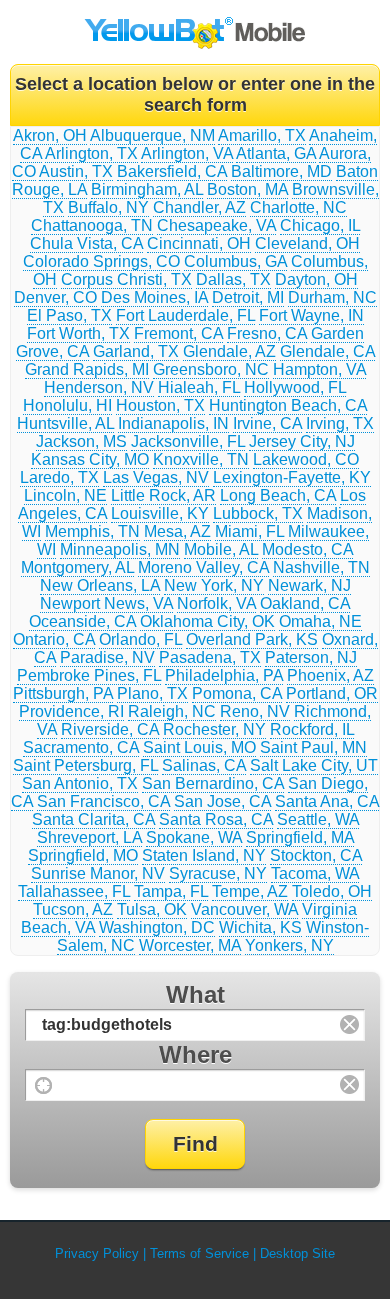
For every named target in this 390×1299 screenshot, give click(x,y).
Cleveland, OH (307, 243)
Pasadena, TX (210, 657)
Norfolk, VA (216, 603)
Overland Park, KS (252, 639)
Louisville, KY (160, 513)
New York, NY (214, 585)
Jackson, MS (81, 441)
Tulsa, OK (152, 909)
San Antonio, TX (80, 783)
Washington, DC (157, 927)
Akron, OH (50, 135)
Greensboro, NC (211, 369)
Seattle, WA (318, 819)
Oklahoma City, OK (207, 621)
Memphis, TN (92, 531)
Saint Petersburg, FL (85, 765)
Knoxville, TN (201, 459)
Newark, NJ (309, 585)
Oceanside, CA (82, 621)
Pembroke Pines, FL (89, 675)
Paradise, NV (107, 657)
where (195, 1054)
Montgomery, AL (77, 567)
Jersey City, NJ (302, 441)
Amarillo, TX (262, 135)
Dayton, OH (316, 279)
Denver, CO (55, 297)
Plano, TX (152, 693)
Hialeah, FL (199, 387)
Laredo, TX (59, 477)
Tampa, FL (171, 891)
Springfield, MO (83, 855)
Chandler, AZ (199, 207)
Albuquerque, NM (152, 135)
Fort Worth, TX (78, 333)
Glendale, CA (327, 351)
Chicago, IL (320, 225)
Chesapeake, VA (216, 225)
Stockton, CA (316, 855)
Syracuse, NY (218, 873)
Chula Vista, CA (86, 243)
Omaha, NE (320, 621)
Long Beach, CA (278, 495)
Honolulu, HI (67, 405)
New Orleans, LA (100, 585)
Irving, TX (340, 423)
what (195, 994)
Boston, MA (247, 189)
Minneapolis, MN (120, 549)
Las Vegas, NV (156, 477)
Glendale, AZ (229, 351)
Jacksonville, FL (188, 441)
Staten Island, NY (204, 855)
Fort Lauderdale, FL (185, 315)
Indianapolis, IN (173, 423)
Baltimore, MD (281, 171)
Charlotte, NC (298, 207)
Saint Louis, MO (199, 747)
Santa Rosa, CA (216, 819)
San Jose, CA (222, 801)
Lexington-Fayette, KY (292, 477)
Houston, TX (160, 405)
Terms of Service (199, 1253)
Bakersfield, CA (172, 171)
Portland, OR (332, 693)
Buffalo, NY (108, 207)
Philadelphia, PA (224, 675)
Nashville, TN (321, 567)
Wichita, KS (260, 927)
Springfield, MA (300, 837)
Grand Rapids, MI (87, 369)
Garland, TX (136, 351)
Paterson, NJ (311, 657)
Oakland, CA (305, 603)
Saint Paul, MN (313, 747)
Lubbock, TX (258, 513)
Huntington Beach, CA (288, 405)
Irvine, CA (267, 423)
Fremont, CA (178, 333)
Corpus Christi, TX (126, 279)
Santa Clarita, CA (93, 819)
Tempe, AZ (250, 891)
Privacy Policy (97, 1253)
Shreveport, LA (89, 837)
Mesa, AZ (177, 531)
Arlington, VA (187, 153)
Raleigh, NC (172, 711)
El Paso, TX (69, 315)
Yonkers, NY (289, 945)
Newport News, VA (106, 603)
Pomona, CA (237, 693)
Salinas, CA (204, 765)
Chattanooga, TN (92, 225)
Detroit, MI (248, 297)
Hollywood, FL (295, 387)
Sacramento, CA (81, 747)
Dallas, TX (233, 279)
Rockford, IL (312, 729)
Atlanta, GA (276, 153)
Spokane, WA (194, 837)
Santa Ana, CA (327, 801)
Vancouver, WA (244, 909)
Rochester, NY (214, 729)
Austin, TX (76, 171)
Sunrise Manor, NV (98, 873)
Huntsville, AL (65, 423)
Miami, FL (249, 531)
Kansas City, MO (90, 459)
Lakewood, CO (306, 459)
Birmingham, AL (147, 189)
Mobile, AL (221, 549)
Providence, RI (71, 711)
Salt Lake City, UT (314, 765)
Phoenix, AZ (330, 675)
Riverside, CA (110, 729)
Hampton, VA (319, 369)
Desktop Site (297, 1253)
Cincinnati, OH (199, 243)
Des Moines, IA (154, 297)
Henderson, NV (99, 387)
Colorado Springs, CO (101, 261)
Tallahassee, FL (74, 891)
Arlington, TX (91, 153)
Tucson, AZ (73, 909)
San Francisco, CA (103, 801)
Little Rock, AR (163, 495)
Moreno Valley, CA (203, 567)
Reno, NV (255, 711)
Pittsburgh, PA (63, 693)
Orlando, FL (140, 639)
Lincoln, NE (65, 495)
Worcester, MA (190, 945)
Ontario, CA (54, 639)
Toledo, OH (332, 891)
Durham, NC (332, 297)
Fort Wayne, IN (311, 315)
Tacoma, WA (315, 873)
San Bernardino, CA (213, 783)
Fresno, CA (267, 333)
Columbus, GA (235, 261)
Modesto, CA (307, 549)
